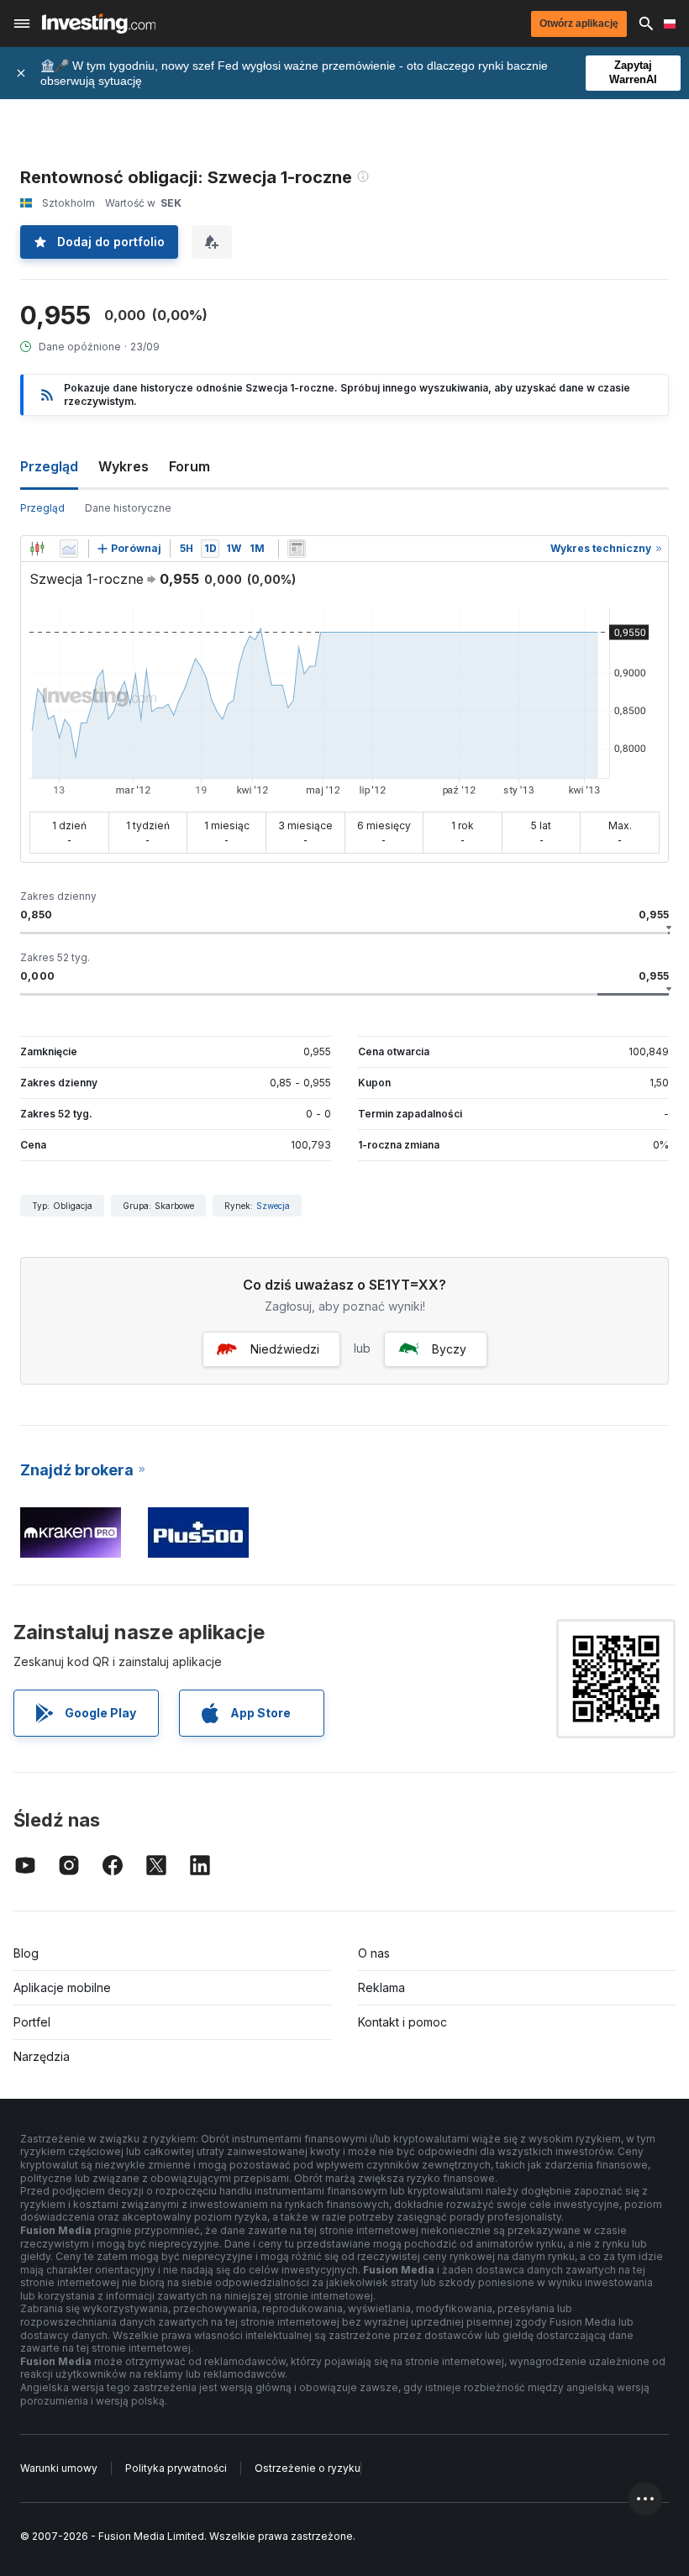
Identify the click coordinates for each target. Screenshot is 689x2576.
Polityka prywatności (176, 2468)
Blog (26, 1953)
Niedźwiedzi (285, 1349)
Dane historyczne (128, 508)
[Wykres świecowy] (37, 549)
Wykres (124, 466)
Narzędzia (42, 2056)
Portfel (32, 2022)
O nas (374, 1953)
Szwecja (273, 1206)
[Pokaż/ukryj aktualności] (297, 549)
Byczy (449, 1349)
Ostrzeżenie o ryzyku (308, 2468)
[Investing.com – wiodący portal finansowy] (99, 24)
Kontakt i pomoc (402, 2022)
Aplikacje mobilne (62, 1987)
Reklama (381, 1987)
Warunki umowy (59, 2468)
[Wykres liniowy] (69, 549)
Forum (189, 466)
